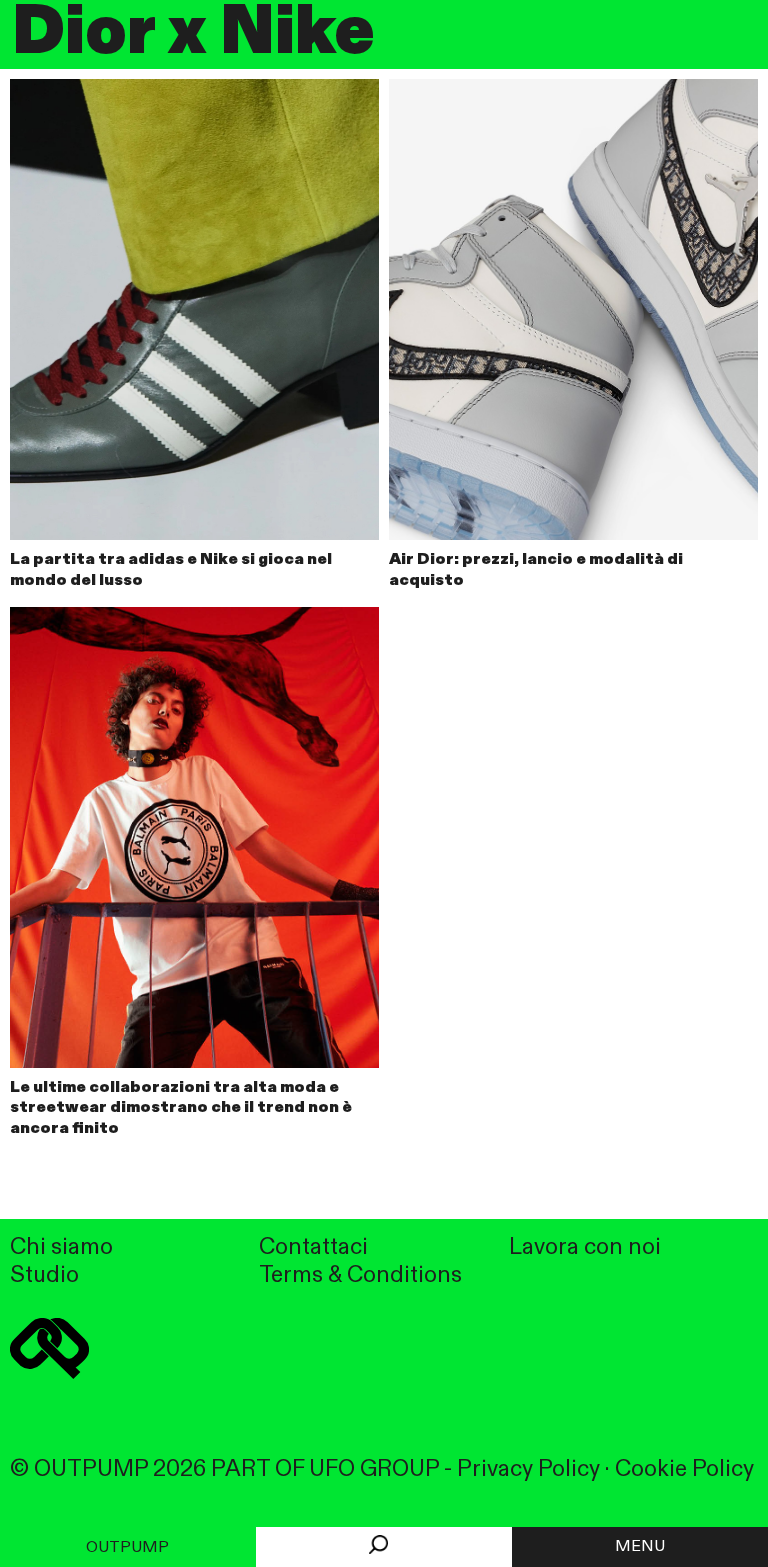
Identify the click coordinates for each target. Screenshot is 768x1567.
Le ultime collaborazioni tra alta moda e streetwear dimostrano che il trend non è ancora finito (181, 1109)
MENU (640, 1547)
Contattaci (313, 1247)
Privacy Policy (528, 1469)
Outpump (127, 1548)
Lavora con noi (585, 1247)
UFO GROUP (374, 1469)
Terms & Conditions (360, 1275)
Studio (44, 1275)
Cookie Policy (684, 1469)
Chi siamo (61, 1247)
